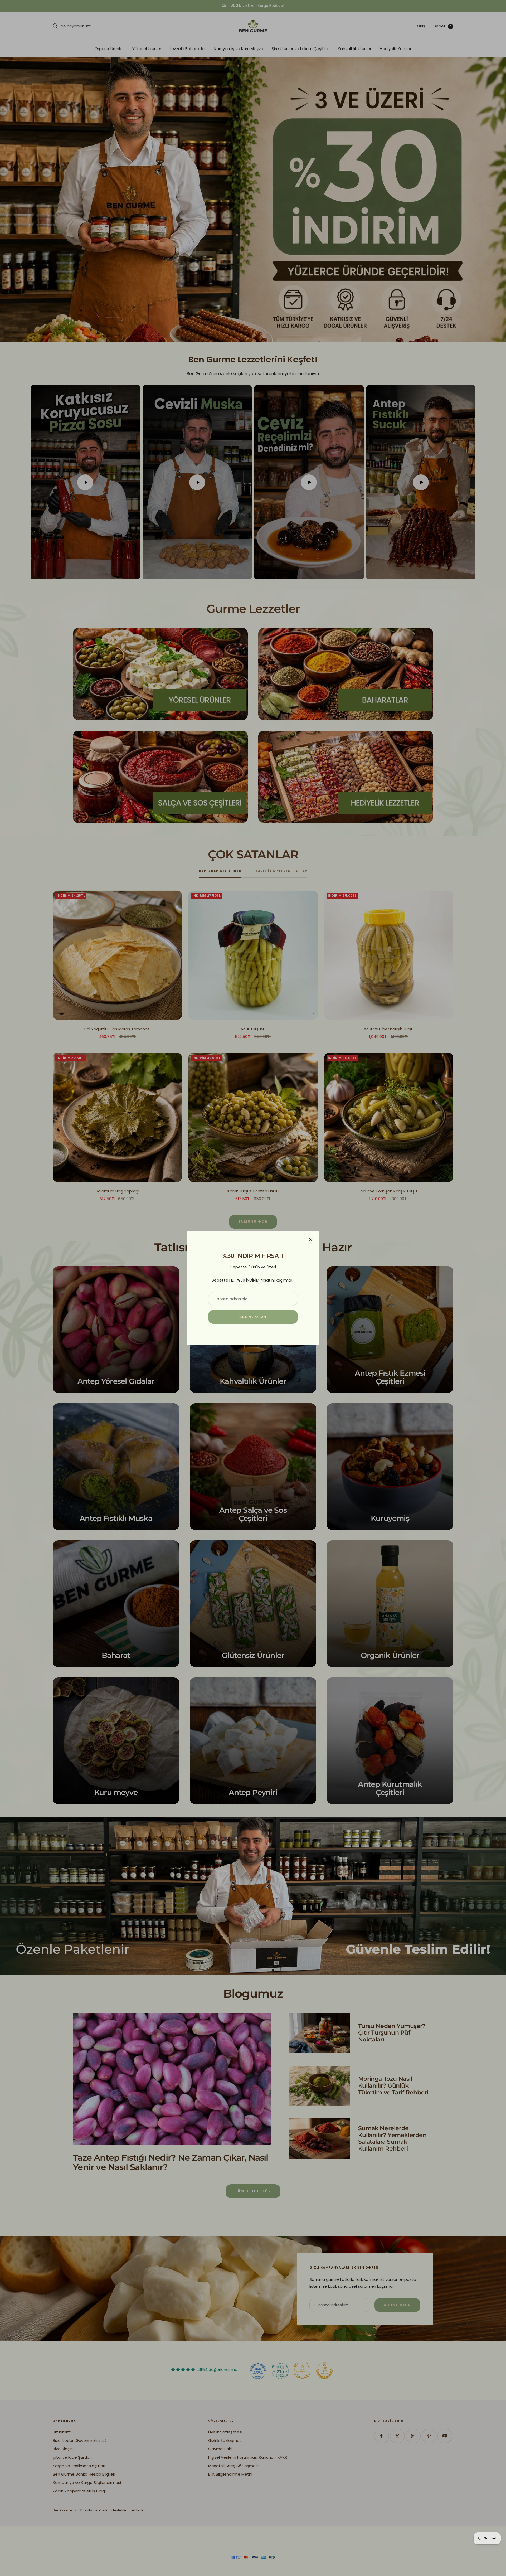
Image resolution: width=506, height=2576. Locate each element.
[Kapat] (311, 1240)
